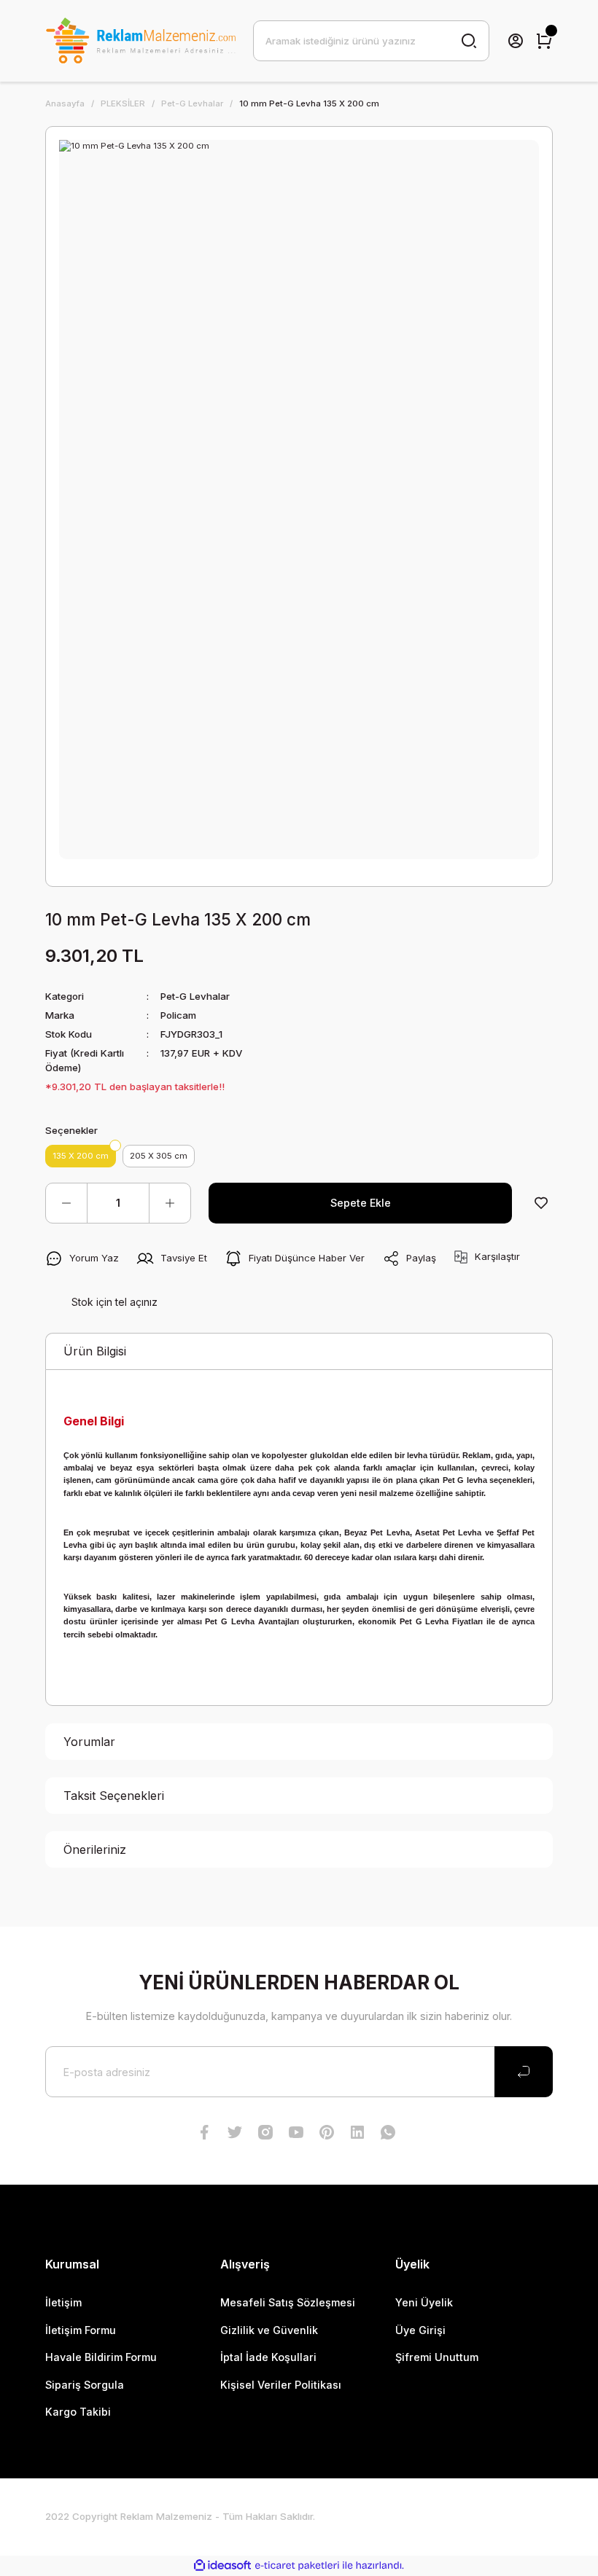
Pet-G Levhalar (195, 996)
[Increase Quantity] (170, 1203)
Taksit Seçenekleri (114, 1796)
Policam (178, 1015)
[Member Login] (516, 41)
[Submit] (524, 2072)
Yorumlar (89, 1742)
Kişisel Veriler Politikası (281, 2385)
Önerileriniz (95, 1849)
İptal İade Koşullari (268, 2357)
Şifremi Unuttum (437, 2357)
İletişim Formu (81, 2330)
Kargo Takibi (78, 2412)
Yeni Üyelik (424, 2302)
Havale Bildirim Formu (101, 2357)
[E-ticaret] (297, 2565)
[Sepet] (544, 41)
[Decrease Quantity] (66, 1203)
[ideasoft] (222, 2566)
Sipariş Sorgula (85, 2385)
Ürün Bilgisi (95, 1351)
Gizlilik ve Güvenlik (269, 2330)
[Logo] (140, 41)
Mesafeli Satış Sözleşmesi (288, 2302)
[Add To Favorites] (541, 1203)
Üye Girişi (420, 2330)
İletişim (63, 2302)
